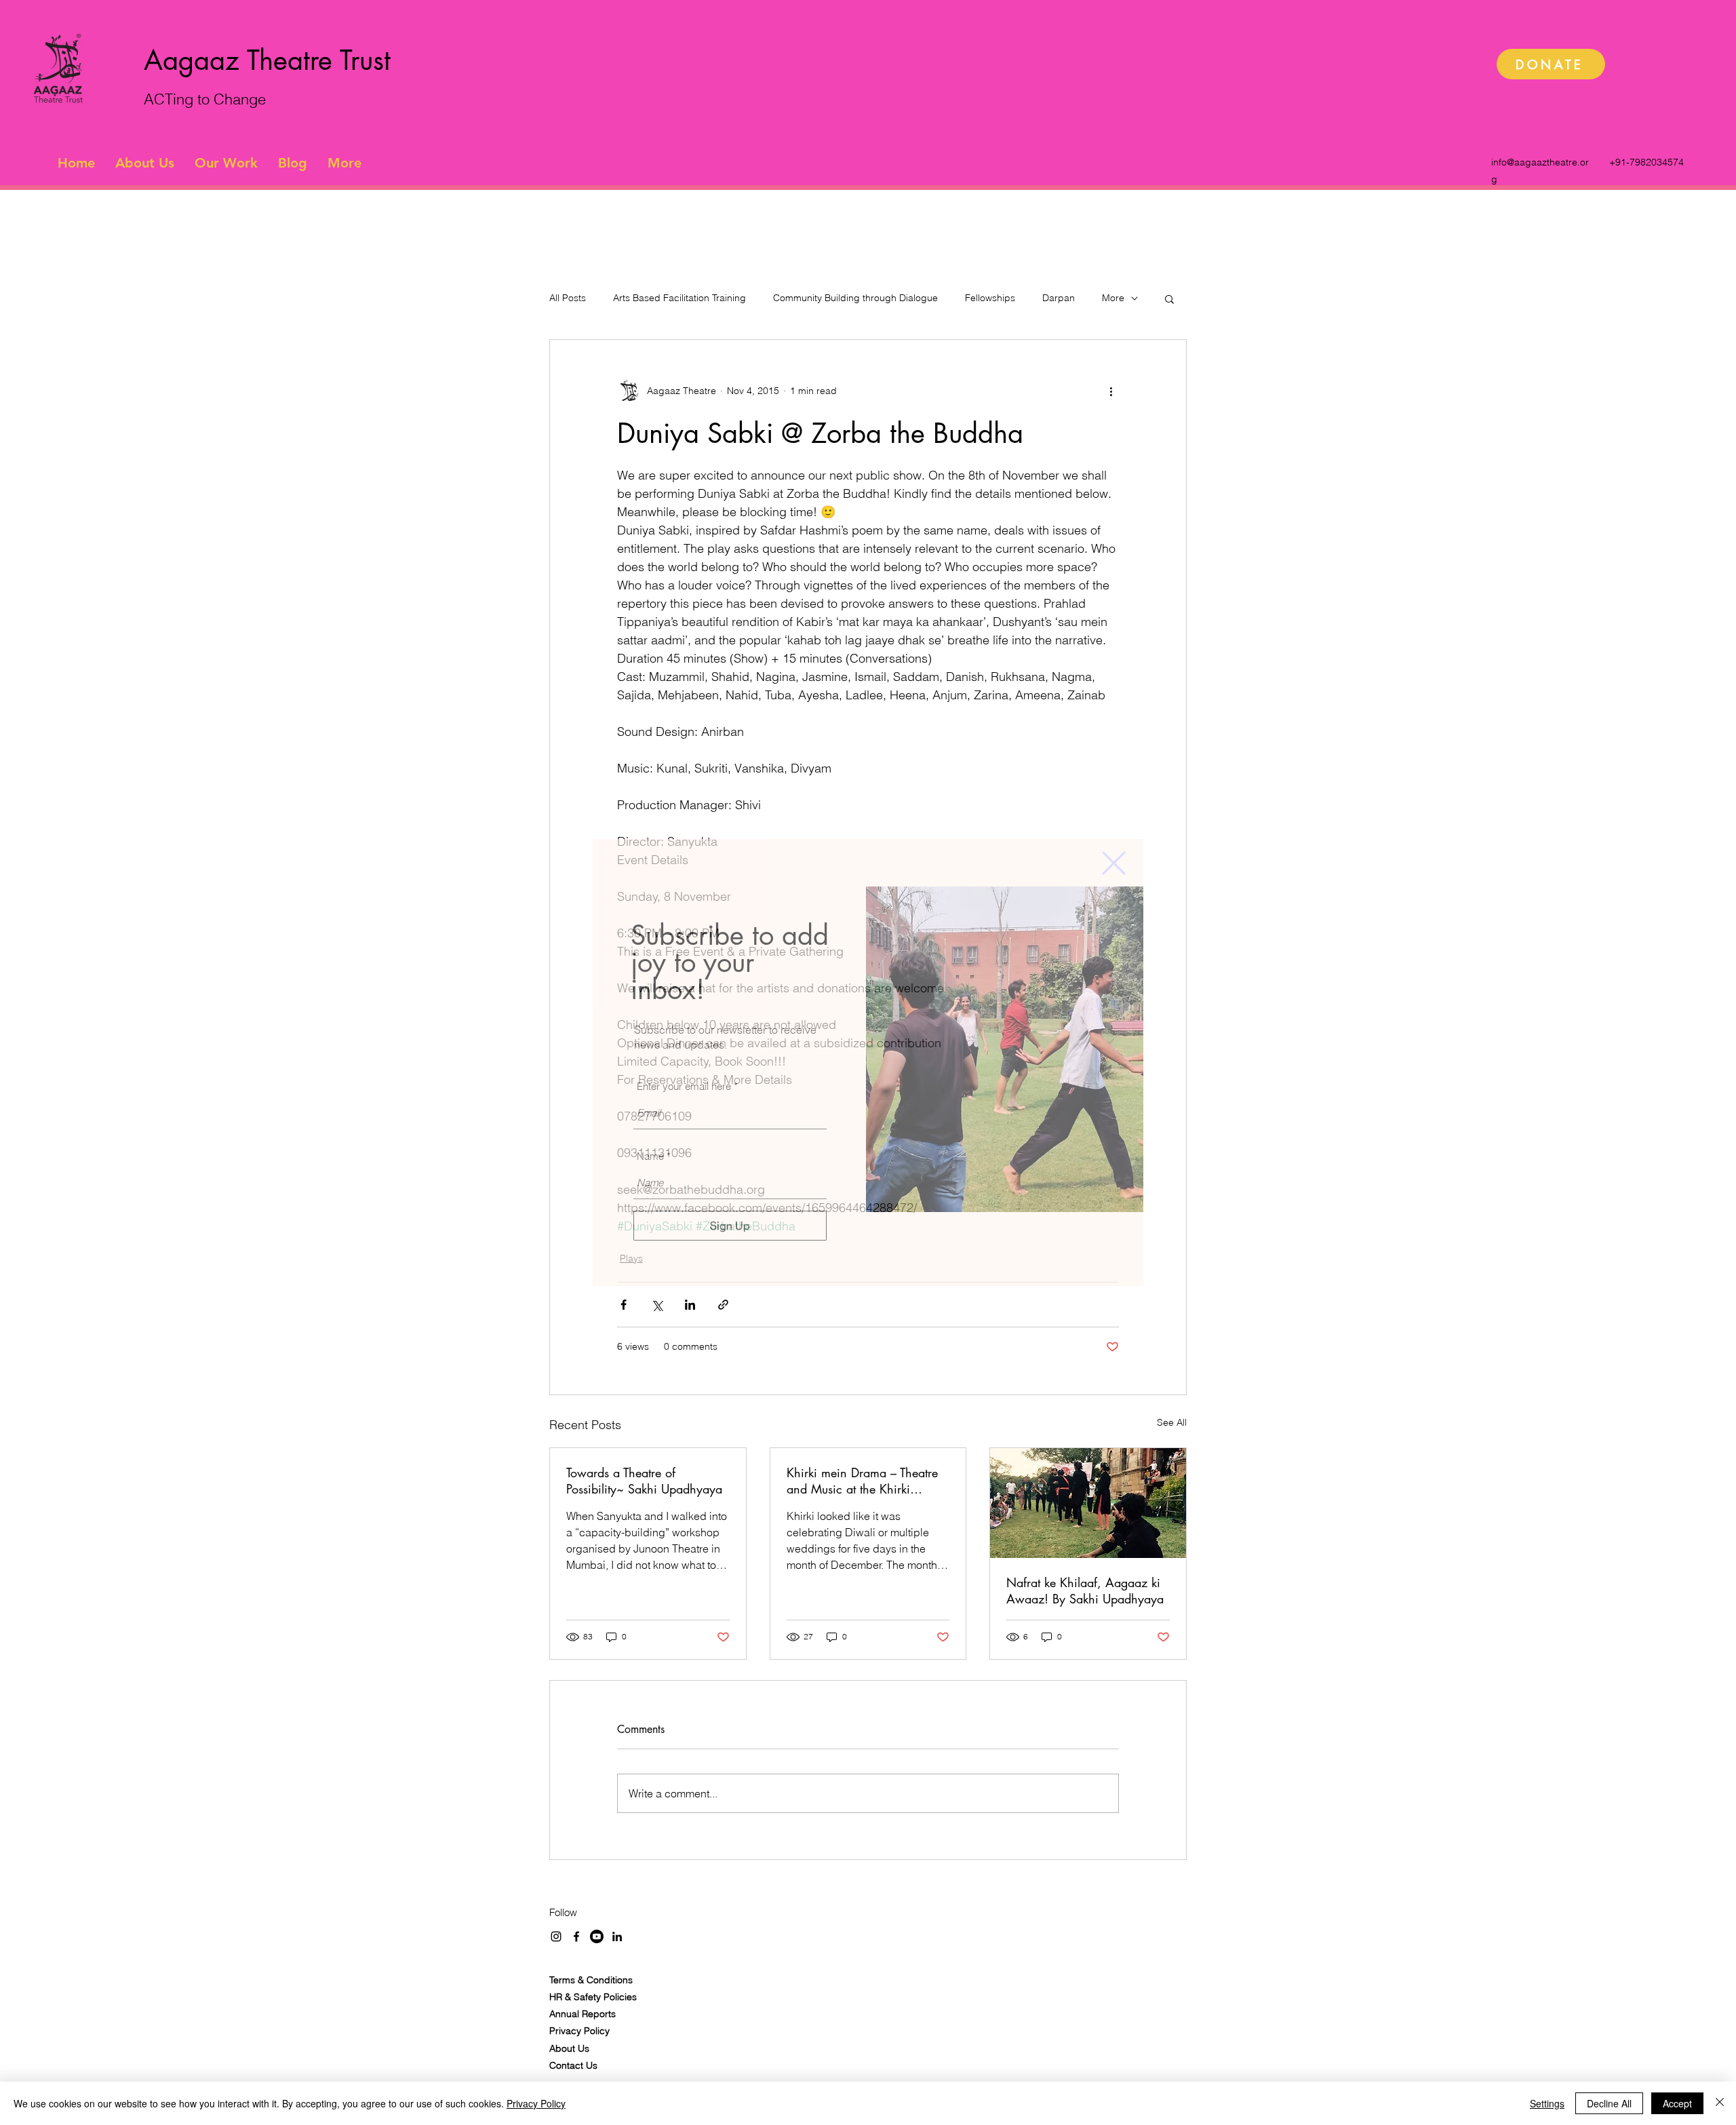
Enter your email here (684, 1086)
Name (650, 1156)
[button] (1114, 863)
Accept (1677, 2103)
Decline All (1609, 2103)
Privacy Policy (536, 2103)
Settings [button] (1547, 2103)
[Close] (1720, 2103)
